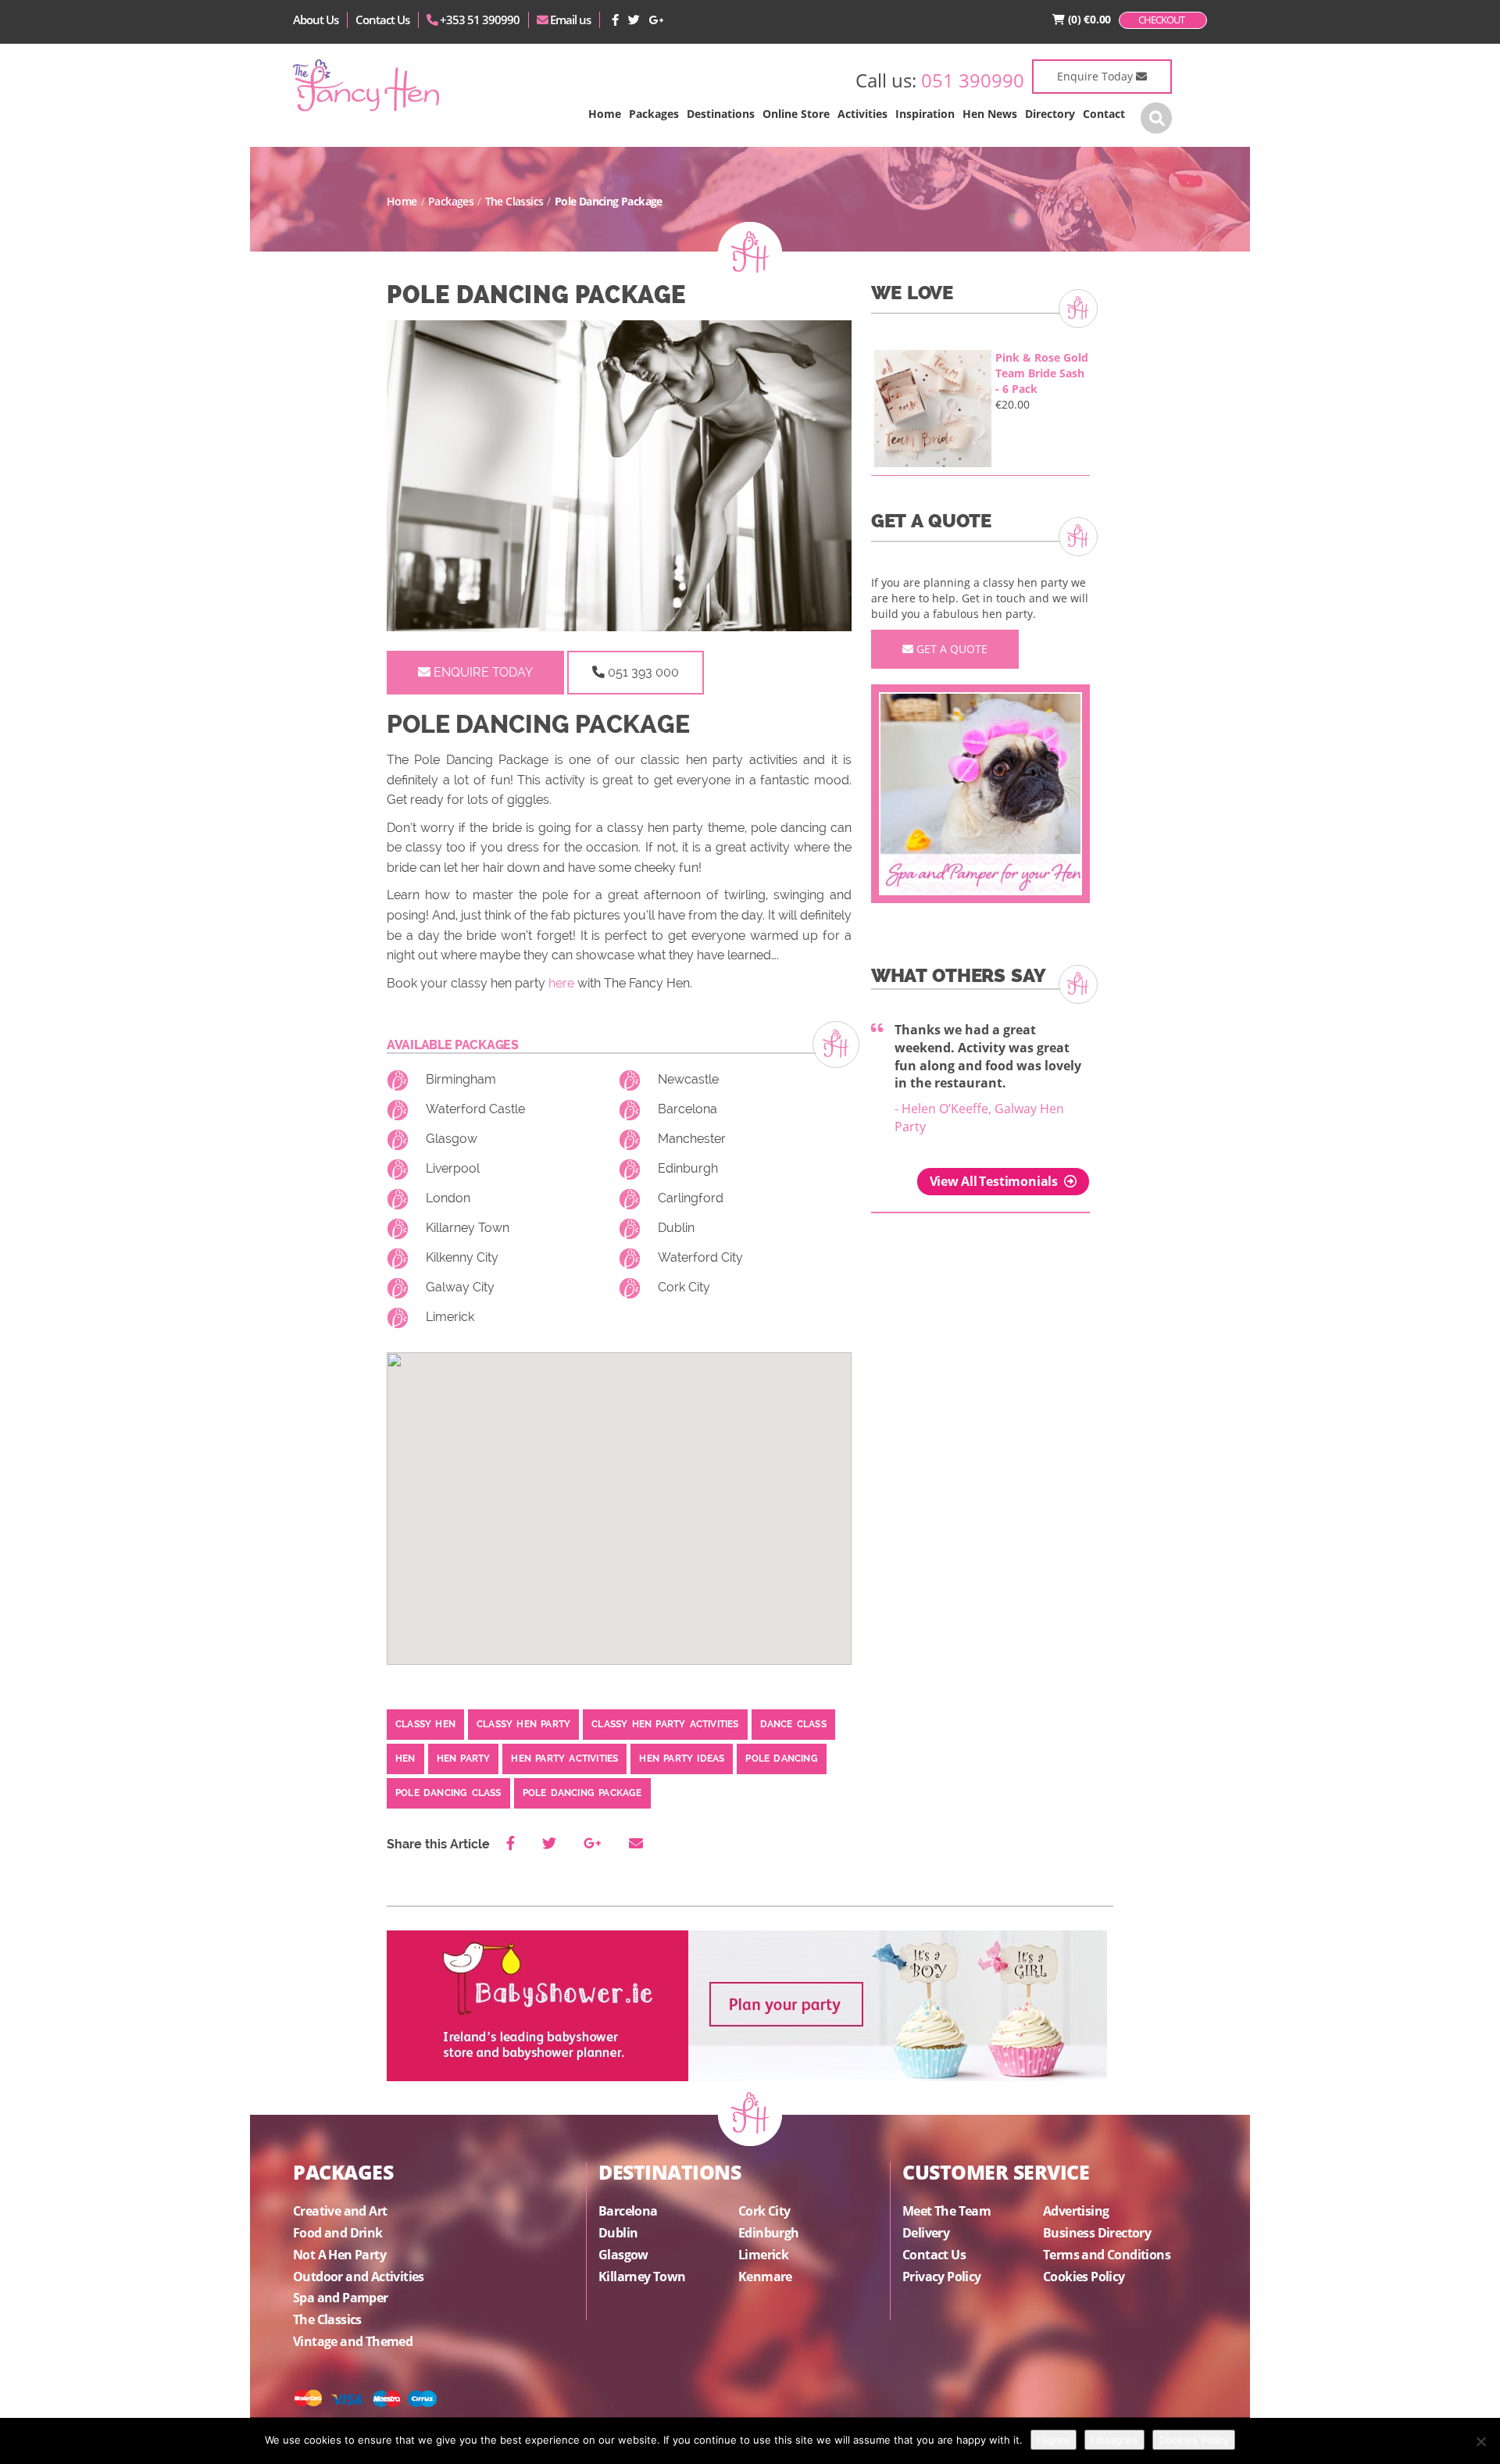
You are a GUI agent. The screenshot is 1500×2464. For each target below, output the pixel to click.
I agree (1054, 2440)
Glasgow (452, 1139)
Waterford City (700, 1257)
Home (402, 201)
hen (405, 1759)
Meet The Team (946, 2211)
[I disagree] (1480, 2441)
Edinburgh (688, 1168)
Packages (451, 201)
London (448, 1198)
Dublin (676, 1228)
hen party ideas (682, 1759)
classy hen (425, 1724)
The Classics (514, 201)
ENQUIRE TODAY (482, 672)
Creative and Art (340, 2211)
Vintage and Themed (353, 2341)
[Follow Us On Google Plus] (656, 20)
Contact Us (382, 20)
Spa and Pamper (341, 2298)
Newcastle (688, 1079)
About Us (316, 20)
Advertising (1076, 2211)
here (561, 983)
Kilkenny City (462, 1257)
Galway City (460, 1287)
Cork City (684, 1287)
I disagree (1114, 2440)
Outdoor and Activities (359, 2277)
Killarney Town (468, 1228)
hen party (464, 1759)
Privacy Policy (942, 2277)
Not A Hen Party (339, 2255)
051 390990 (973, 80)
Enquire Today (1096, 76)
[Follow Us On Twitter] (635, 20)
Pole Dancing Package (582, 1793)
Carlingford (691, 1198)
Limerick (450, 1317)
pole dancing (781, 1759)
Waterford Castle (475, 1109)
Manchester (692, 1139)
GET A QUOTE (950, 649)
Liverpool (453, 1168)
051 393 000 (642, 672)
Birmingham (461, 1079)
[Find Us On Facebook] (616, 20)
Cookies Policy (1084, 2277)
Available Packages (453, 1045)
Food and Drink (338, 2233)
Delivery (926, 2233)
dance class (793, 1724)
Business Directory (1097, 2233)
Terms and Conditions (1107, 2255)
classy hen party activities (665, 1724)
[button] (654, 114)
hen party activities (564, 1759)
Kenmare (765, 2277)
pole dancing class (448, 1793)
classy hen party (523, 1724)
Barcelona (687, 1109)
